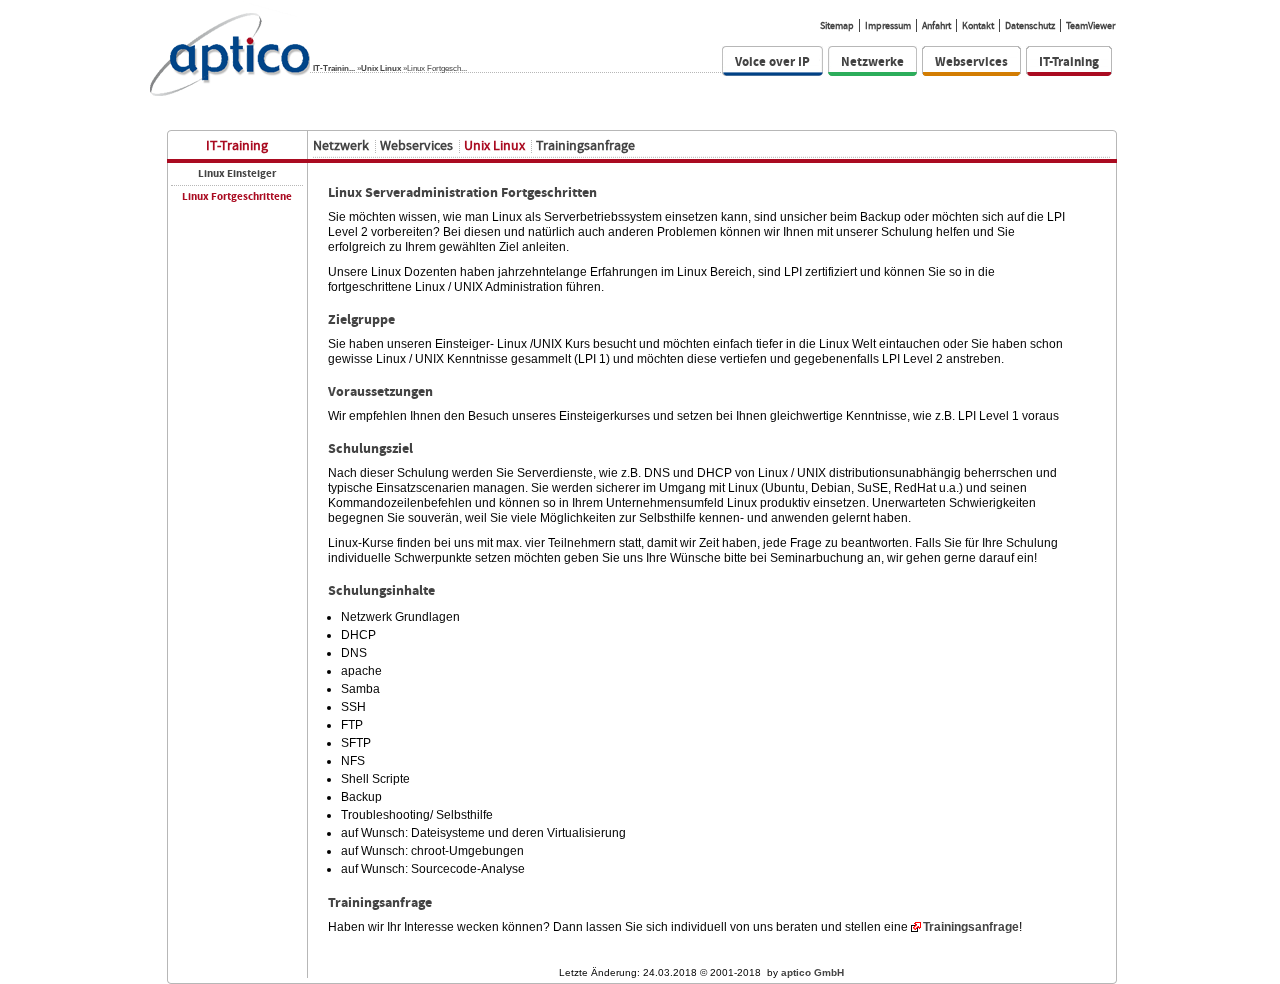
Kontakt (978, 25)
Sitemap (837, 25)
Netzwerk (341, 145)
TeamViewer (1090, 25)
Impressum (888, 25)
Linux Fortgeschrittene (237, 196)
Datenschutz (1030, 25)
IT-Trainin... (334, 68)
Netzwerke (872, 61)
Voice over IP (772, 61)
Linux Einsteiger (237, 173)
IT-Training (1069, 61)
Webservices (971, 61)
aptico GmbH (812, 972)
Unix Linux (381, 68)
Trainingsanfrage (585, 145)
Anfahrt (936, 25)
